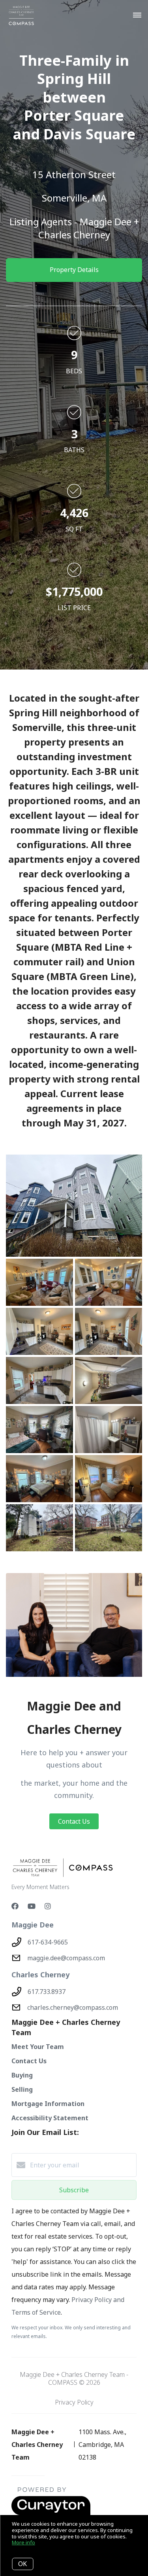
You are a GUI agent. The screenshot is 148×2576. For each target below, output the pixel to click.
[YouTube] (32, 1906)
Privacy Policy (74, 2402)
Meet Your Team (38, 2047)
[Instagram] (48, 1906)
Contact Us (74, 1821)
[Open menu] (137, 15)
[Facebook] (15, 1906)
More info (23, 2542)
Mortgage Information (48, 2104)
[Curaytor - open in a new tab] (51, 2513)
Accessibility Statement (50, 2118)
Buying (22, 2075)
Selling (22, 2089)
